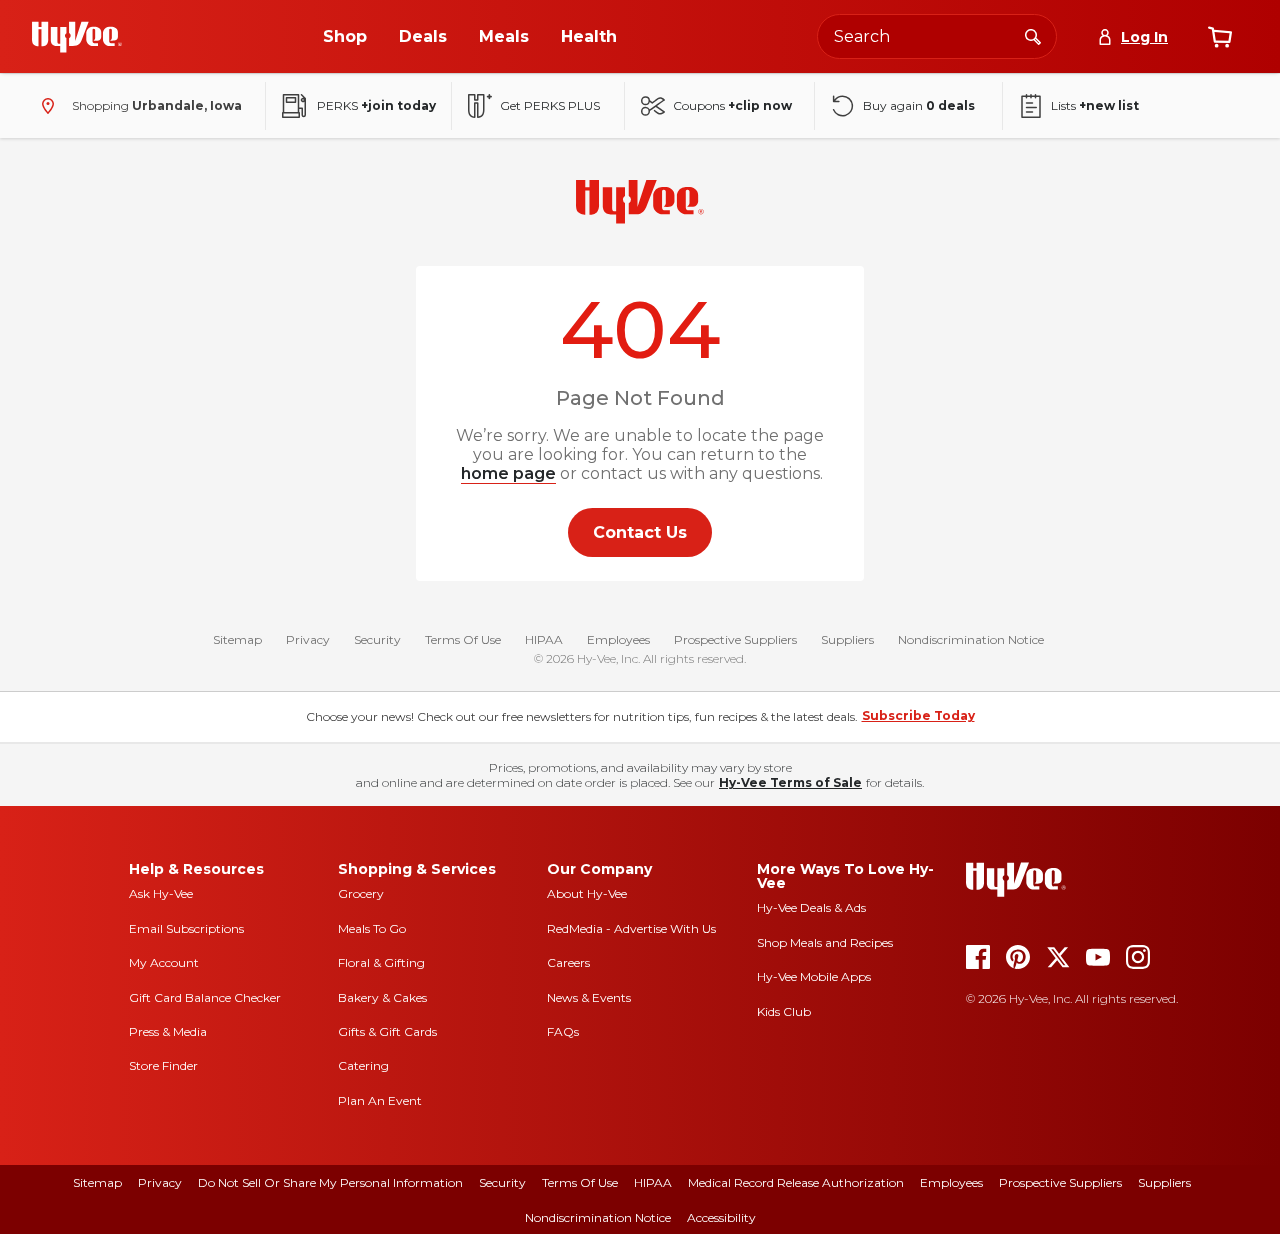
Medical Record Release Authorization (796, 1182)
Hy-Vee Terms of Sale (790, 782)
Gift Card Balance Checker (205, 997)
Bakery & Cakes (382, 997)
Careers (568, 962)
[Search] (1033, 36)
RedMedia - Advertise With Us (631, 928)
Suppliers (847, 639)
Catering (363, 1065)
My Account (164, 962)
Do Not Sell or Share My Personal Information (330, 1182)
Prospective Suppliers (735, 639)
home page (508, 473)
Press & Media (168, 1031)
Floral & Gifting (381, 962)
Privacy (308, 639)
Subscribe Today (918, 715)
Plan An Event (380, 1100)
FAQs (563, 1031)
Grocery (361, 893)
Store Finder (163, 1065)
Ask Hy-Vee (161, 893)
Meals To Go (372, 928)
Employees (618, 639)
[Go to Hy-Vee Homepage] (77, 37)
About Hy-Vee (587, 893)
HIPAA (544, 639)
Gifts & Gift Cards (387, 1031)
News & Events (589, 997)
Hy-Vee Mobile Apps (814, 976)
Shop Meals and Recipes (825, 942)
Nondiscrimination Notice (971, 639)
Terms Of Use (463, 639)
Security (377, 639)
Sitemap (237, 639)
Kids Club (784, 1011)
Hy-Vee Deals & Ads (811, 907)
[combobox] (937, 36)
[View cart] (1220, 37)
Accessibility (721, 1217)
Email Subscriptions (186, 928)
